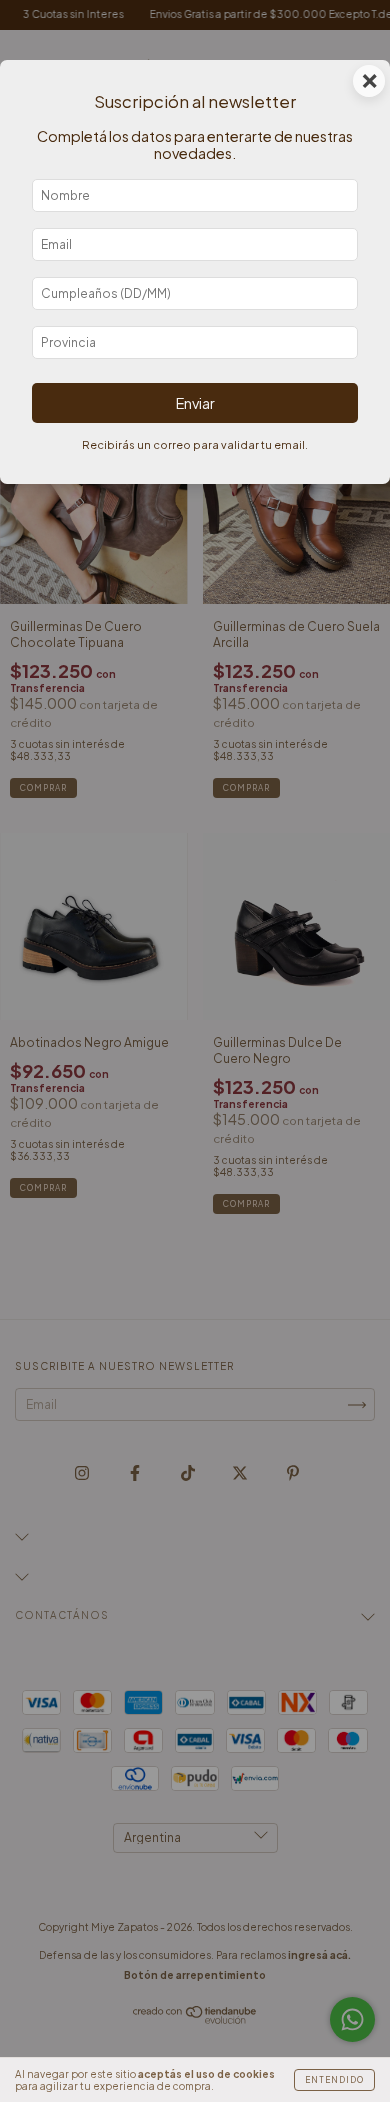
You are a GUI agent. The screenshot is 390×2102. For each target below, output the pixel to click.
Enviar (195, 403)
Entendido (334, 2080)
